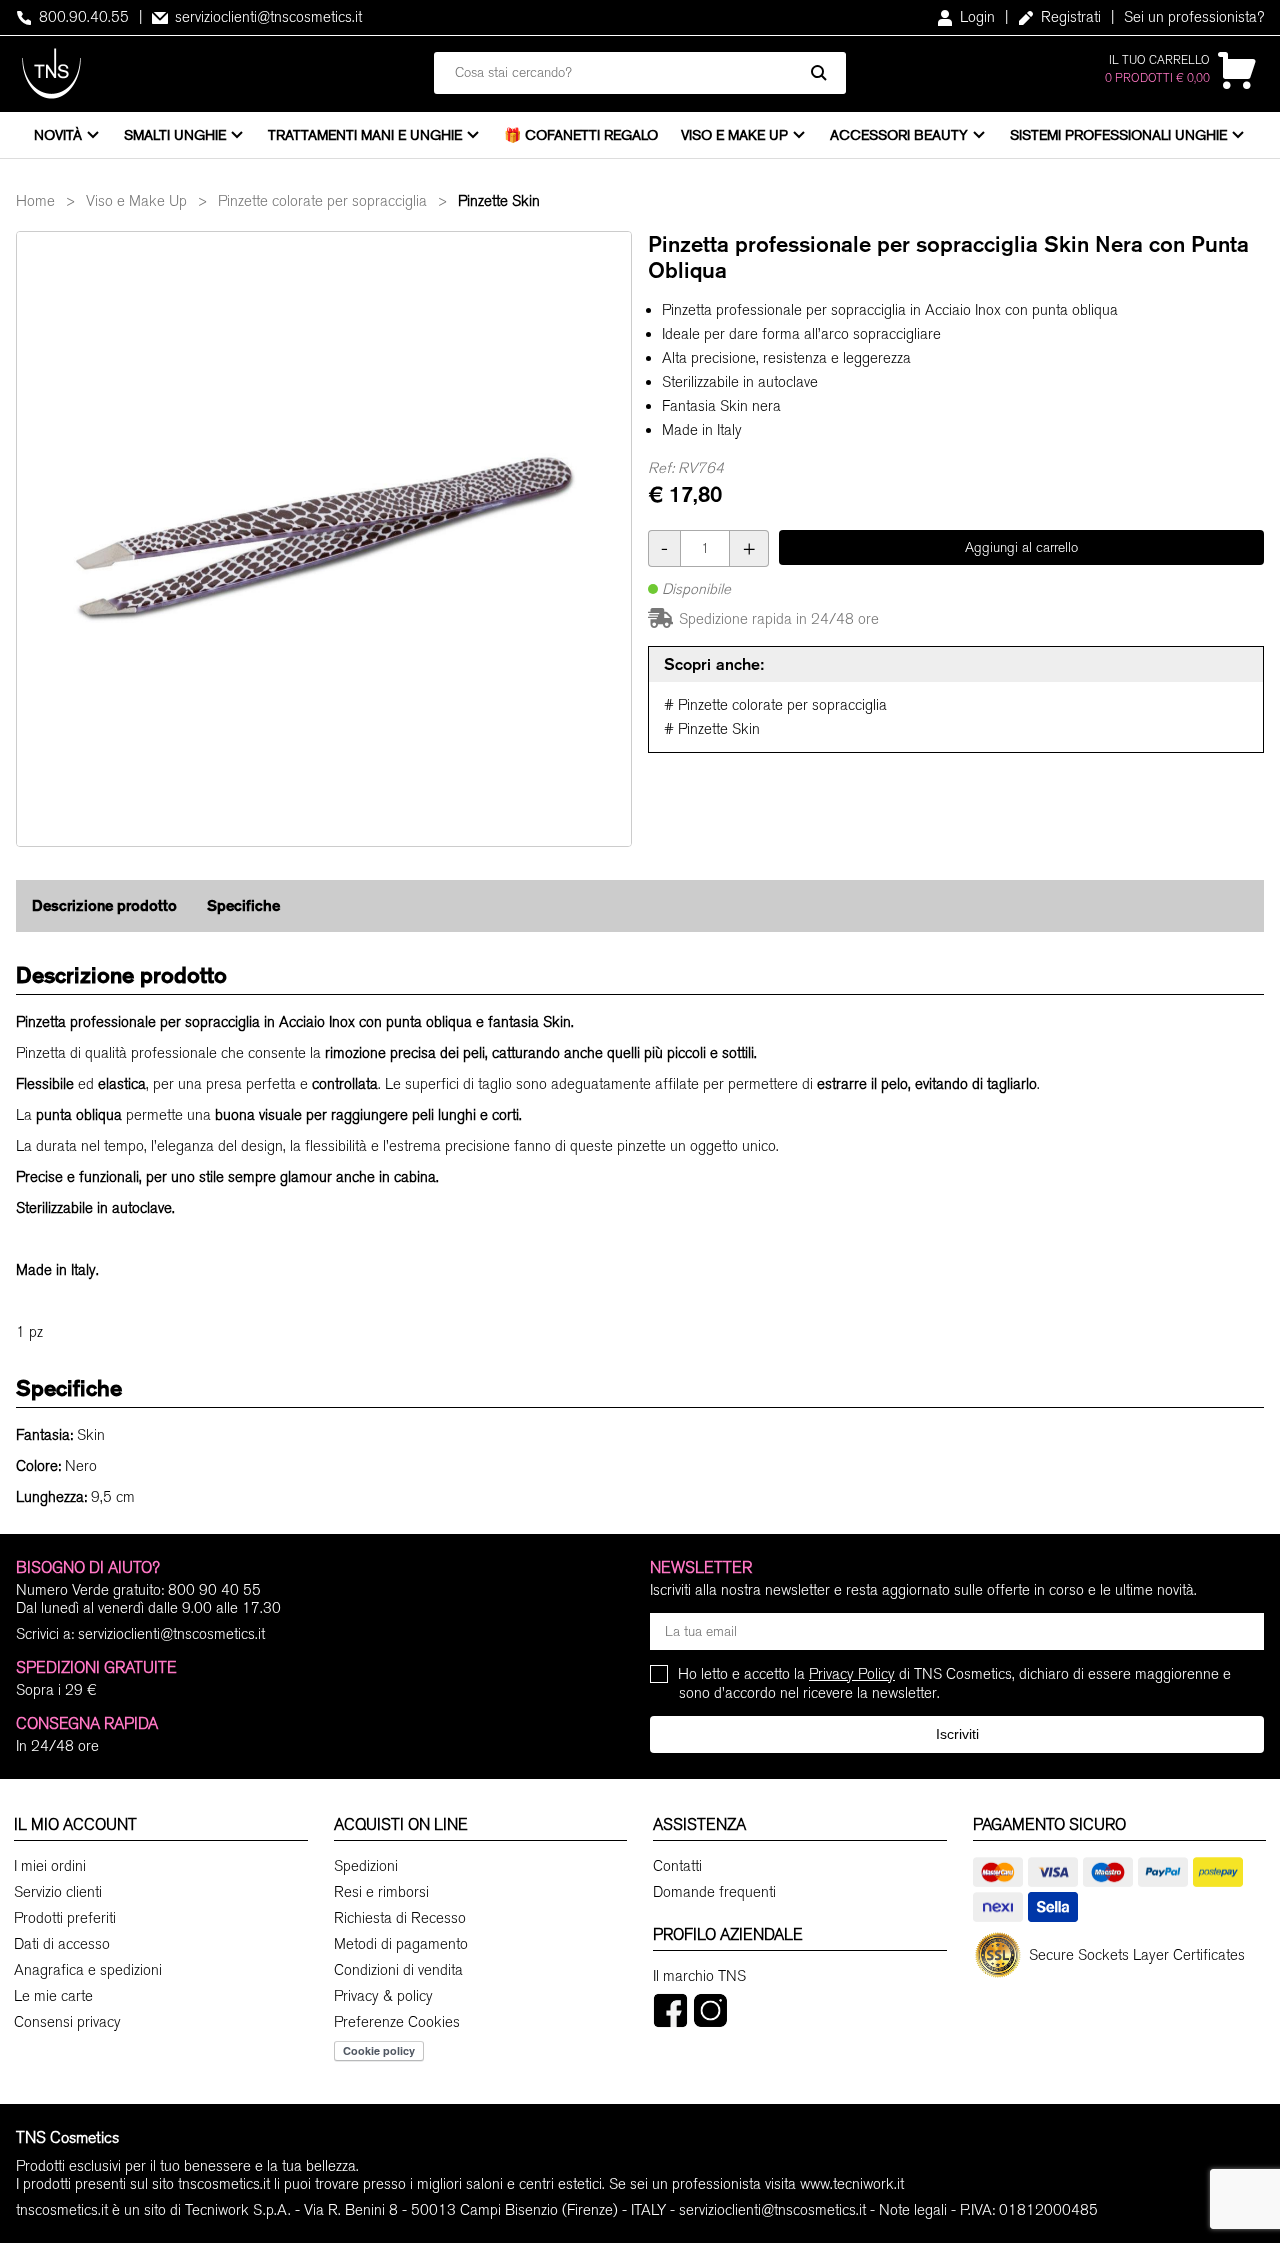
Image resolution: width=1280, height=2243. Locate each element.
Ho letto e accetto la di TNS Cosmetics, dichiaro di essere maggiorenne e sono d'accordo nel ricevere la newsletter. (955, 1683)
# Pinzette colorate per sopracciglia (775, 705)
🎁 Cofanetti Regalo (581, 135)
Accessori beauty (899, 135)
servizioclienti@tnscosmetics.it (266, 17)
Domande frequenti (714, 1892)
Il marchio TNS (699, 1976)
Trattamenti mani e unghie (365, 135)
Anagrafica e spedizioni (88, 1970)
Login (975, 17)
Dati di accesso (62, 1944)
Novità (58, 135)
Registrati (1069, 17)
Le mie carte (53, 1996)
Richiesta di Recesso (400, 1918)
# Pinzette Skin (712, 729)
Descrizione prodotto (104, 905)
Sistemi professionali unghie (1118, 135)
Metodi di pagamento (401, 1944)
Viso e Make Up (734, 135)
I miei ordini (50, 1866)
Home (35, 201)
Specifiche (243, 905)
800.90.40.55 (82, 17)
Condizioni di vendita (398, 1970)
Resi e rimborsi (381, 1892)
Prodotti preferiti (65, 1918)
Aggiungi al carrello (1021, 547)
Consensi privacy (67, 2022)
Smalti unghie (175, 135)
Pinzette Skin (499, 201)
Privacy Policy (852, 1674)
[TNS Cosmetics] (51, 73)
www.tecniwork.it (852, 2184)
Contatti (677, 1866)
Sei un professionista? (1194, 17)
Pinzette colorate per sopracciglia (322, 201)
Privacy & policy (383, 1996)
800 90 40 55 (214, 1590)
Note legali (913, 2210)
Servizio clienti (58, 1892)
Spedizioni (366, 1866)
